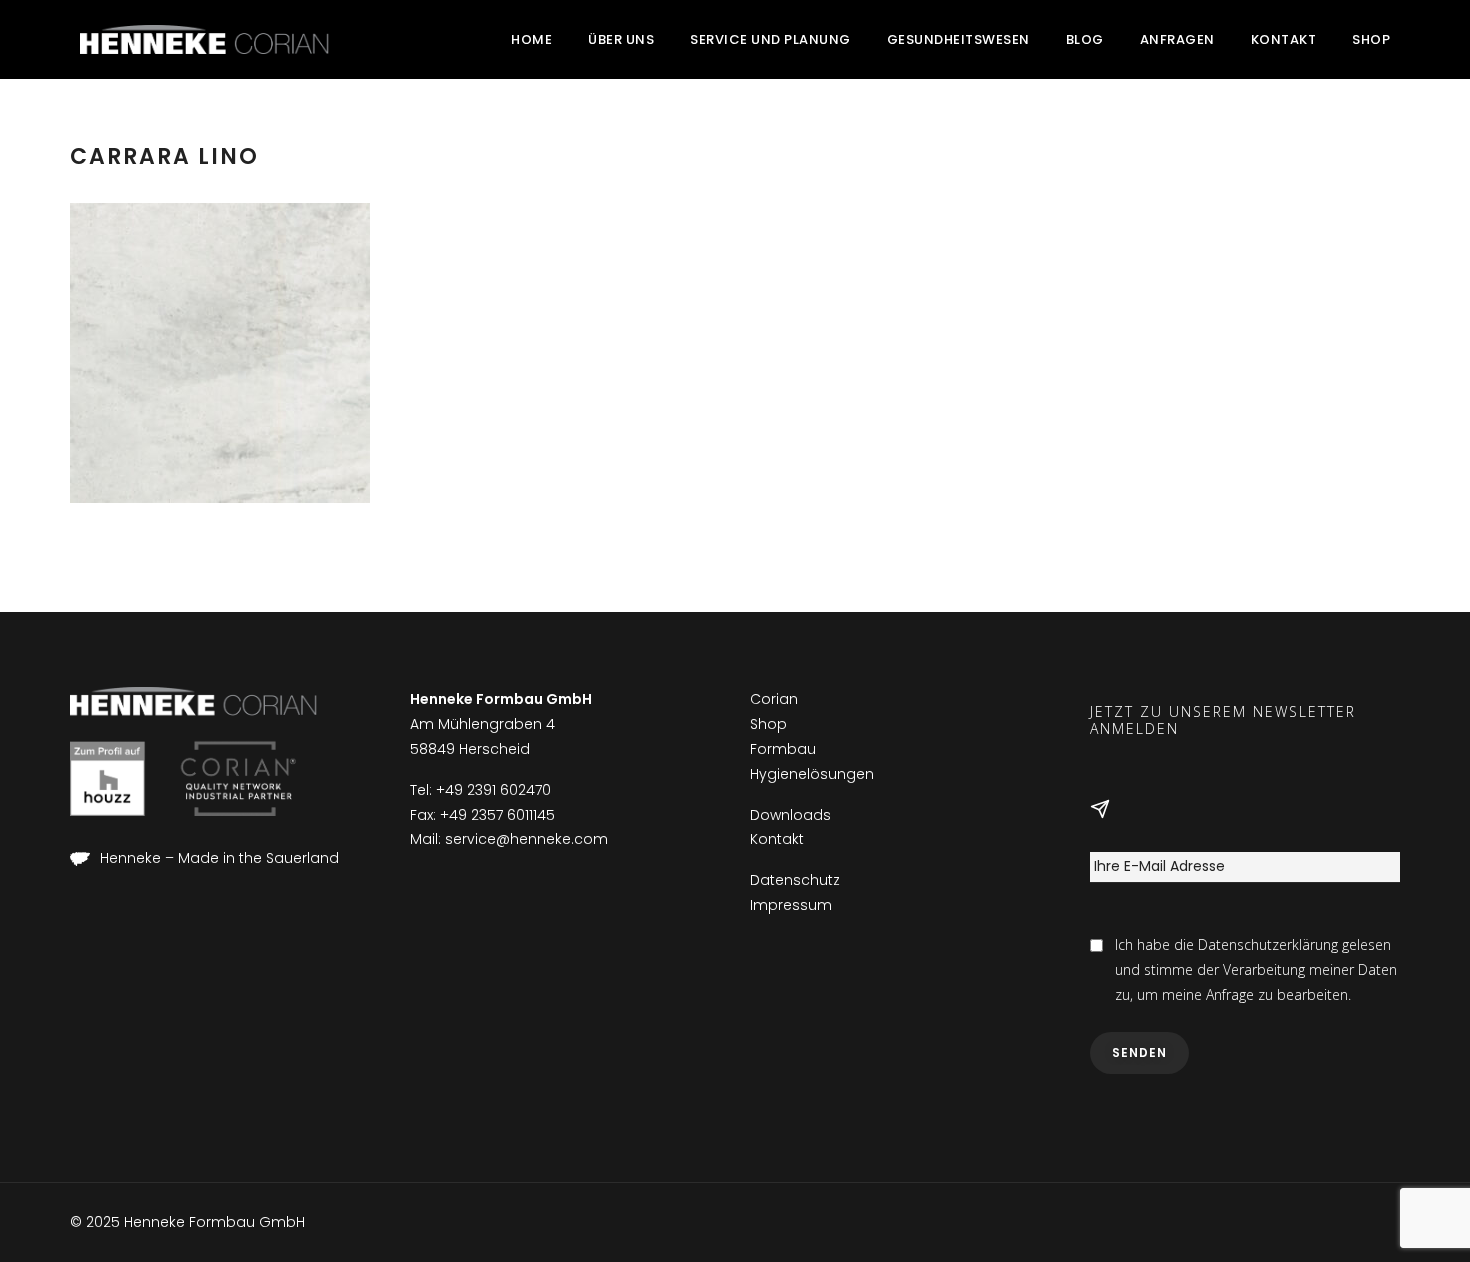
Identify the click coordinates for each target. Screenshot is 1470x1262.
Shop (1371, 39)
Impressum (791, 905)
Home (531, 39)
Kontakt (1284, 39)
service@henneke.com (526, 839)
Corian (774, 699)
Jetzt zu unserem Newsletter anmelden (1223, 721)
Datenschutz (795, 880)
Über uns (621, 39)
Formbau (783, 749)
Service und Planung (770, 39)
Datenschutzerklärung (1268, 944)
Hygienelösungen (812, 774)
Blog (1085, 39)
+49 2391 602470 (493, 790)
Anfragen (1177, 39)
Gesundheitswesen (958, 39)
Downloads (790, 815)
